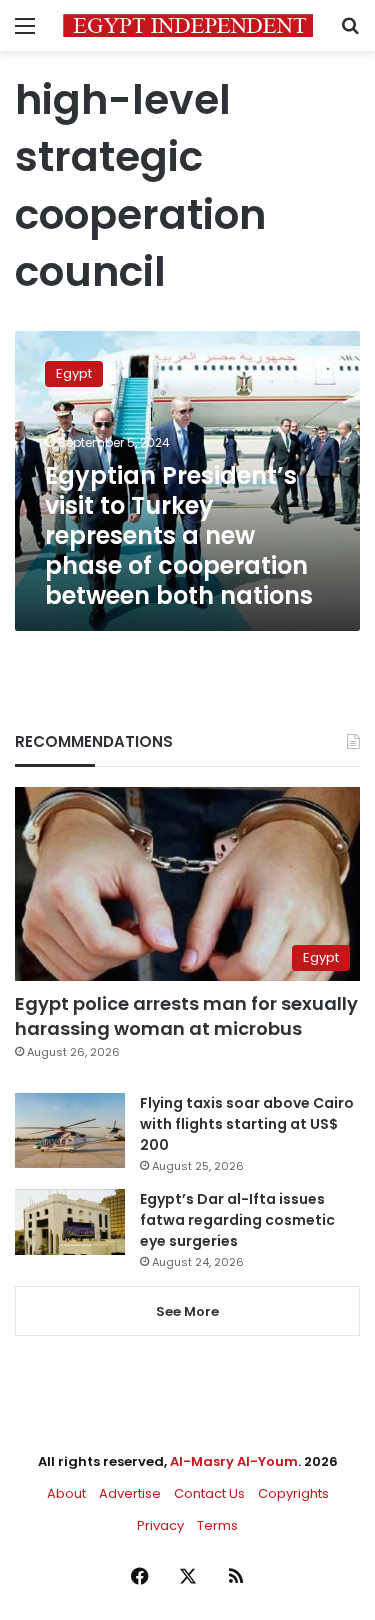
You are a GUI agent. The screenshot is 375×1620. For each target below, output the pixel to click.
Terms (217, 1525)
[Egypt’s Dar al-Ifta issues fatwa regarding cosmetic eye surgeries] (70, 1222)
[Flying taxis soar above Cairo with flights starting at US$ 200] (70, 1130)
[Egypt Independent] (188, 25)
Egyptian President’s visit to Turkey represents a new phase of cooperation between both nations (179, 535)
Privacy (160, 1525)
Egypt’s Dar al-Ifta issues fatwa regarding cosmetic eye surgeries (237, 1220)
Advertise (130, 1493)
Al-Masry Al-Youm (234, 1461)
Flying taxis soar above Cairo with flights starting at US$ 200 (247, 1124)
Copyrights (293, 1493)
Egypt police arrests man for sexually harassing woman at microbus (186, 1016)
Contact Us (209, 1493)
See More (187, 1311)
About (66, 1493)
